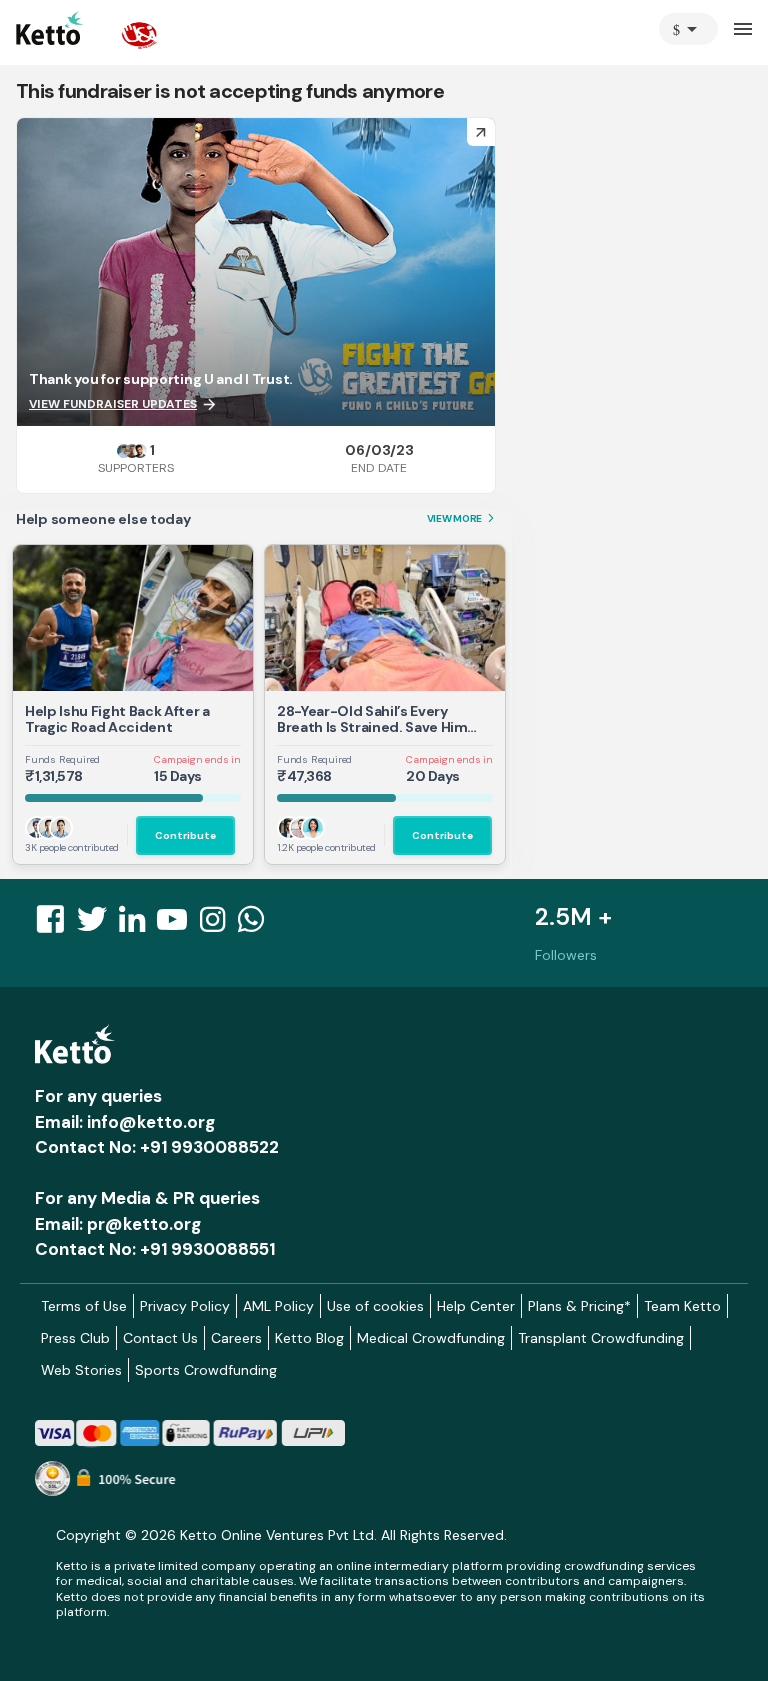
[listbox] (688, 29)
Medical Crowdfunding (431, 1338)
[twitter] (98, 925)
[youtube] (178, 925)
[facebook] (56, 925)
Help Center (476, 1306)
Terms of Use (84, 1306)
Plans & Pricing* (579, 1306)
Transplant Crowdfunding (601, 1338)
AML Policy (278, 1306)
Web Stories (81, 1370)
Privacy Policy (185, 1306)
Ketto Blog (309, 1338)
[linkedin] (138, 925)
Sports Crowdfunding (206, 1370)
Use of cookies (375, 1306)
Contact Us (160, 1338)
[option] (688, 29)
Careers (236, 1338)
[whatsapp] (257, 925)
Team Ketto (682, 1306)
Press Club (75, 1338)
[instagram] (218, 925)
